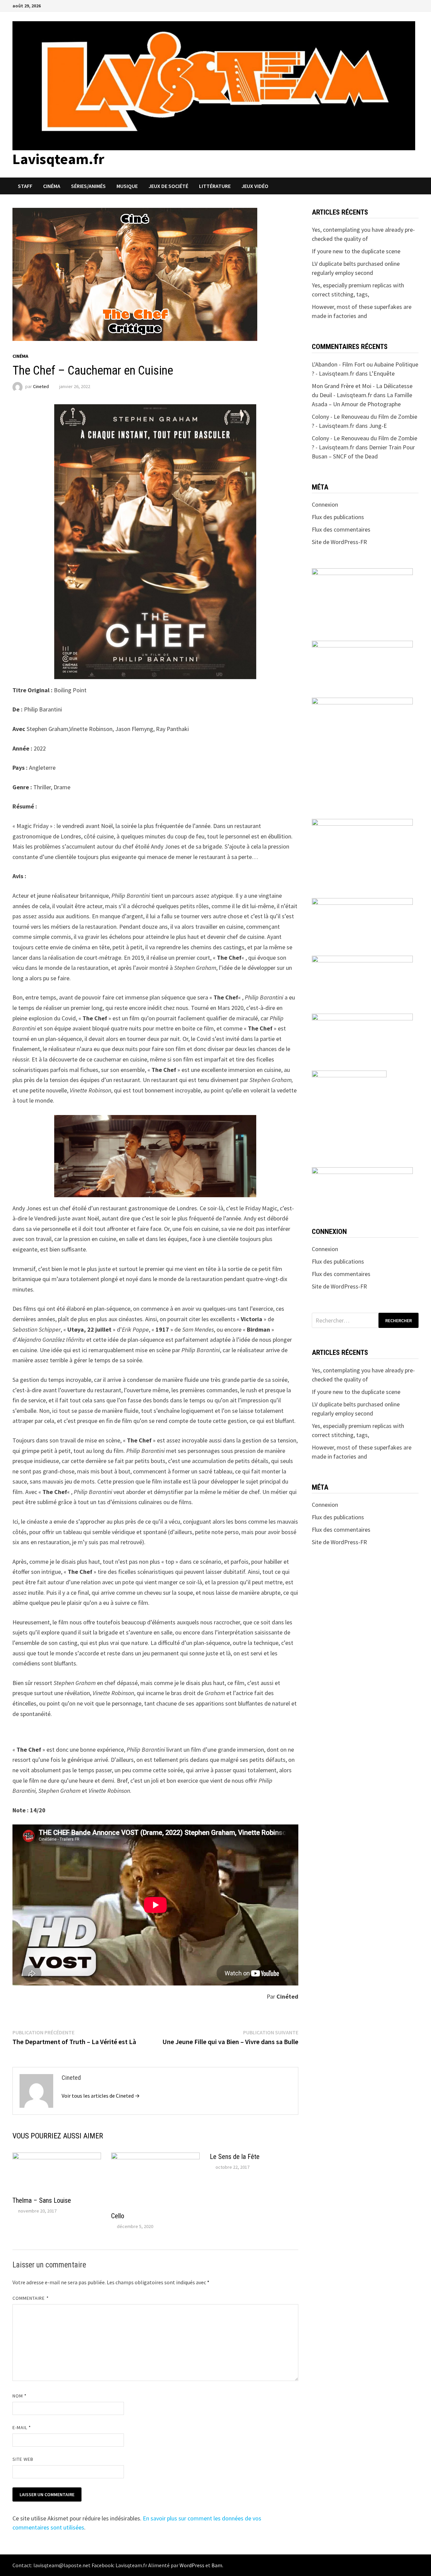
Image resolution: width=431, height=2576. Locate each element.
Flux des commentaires (341, 529)
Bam (217, 2565)
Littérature (215, 186)
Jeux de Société (168, 186)
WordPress (192, 2565)
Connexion (325, 504)
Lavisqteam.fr (58, 159)
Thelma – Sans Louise (42, 2200)
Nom (20, 2396)
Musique (127, 186)
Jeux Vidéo (255, 186)
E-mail (22, 2427)
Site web (23, 2459)
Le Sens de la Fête (235, 2157)
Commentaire (31, 2298)
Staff (25, 186)
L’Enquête (382, 373)
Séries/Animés (88, 186)
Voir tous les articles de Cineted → (101, 2096)
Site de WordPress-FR (339, 542)
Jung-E (378, 426)
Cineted (41, 386)
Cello (118, 2216)
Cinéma (52, 186)
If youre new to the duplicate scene (356, 251)
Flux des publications (338, 517)
